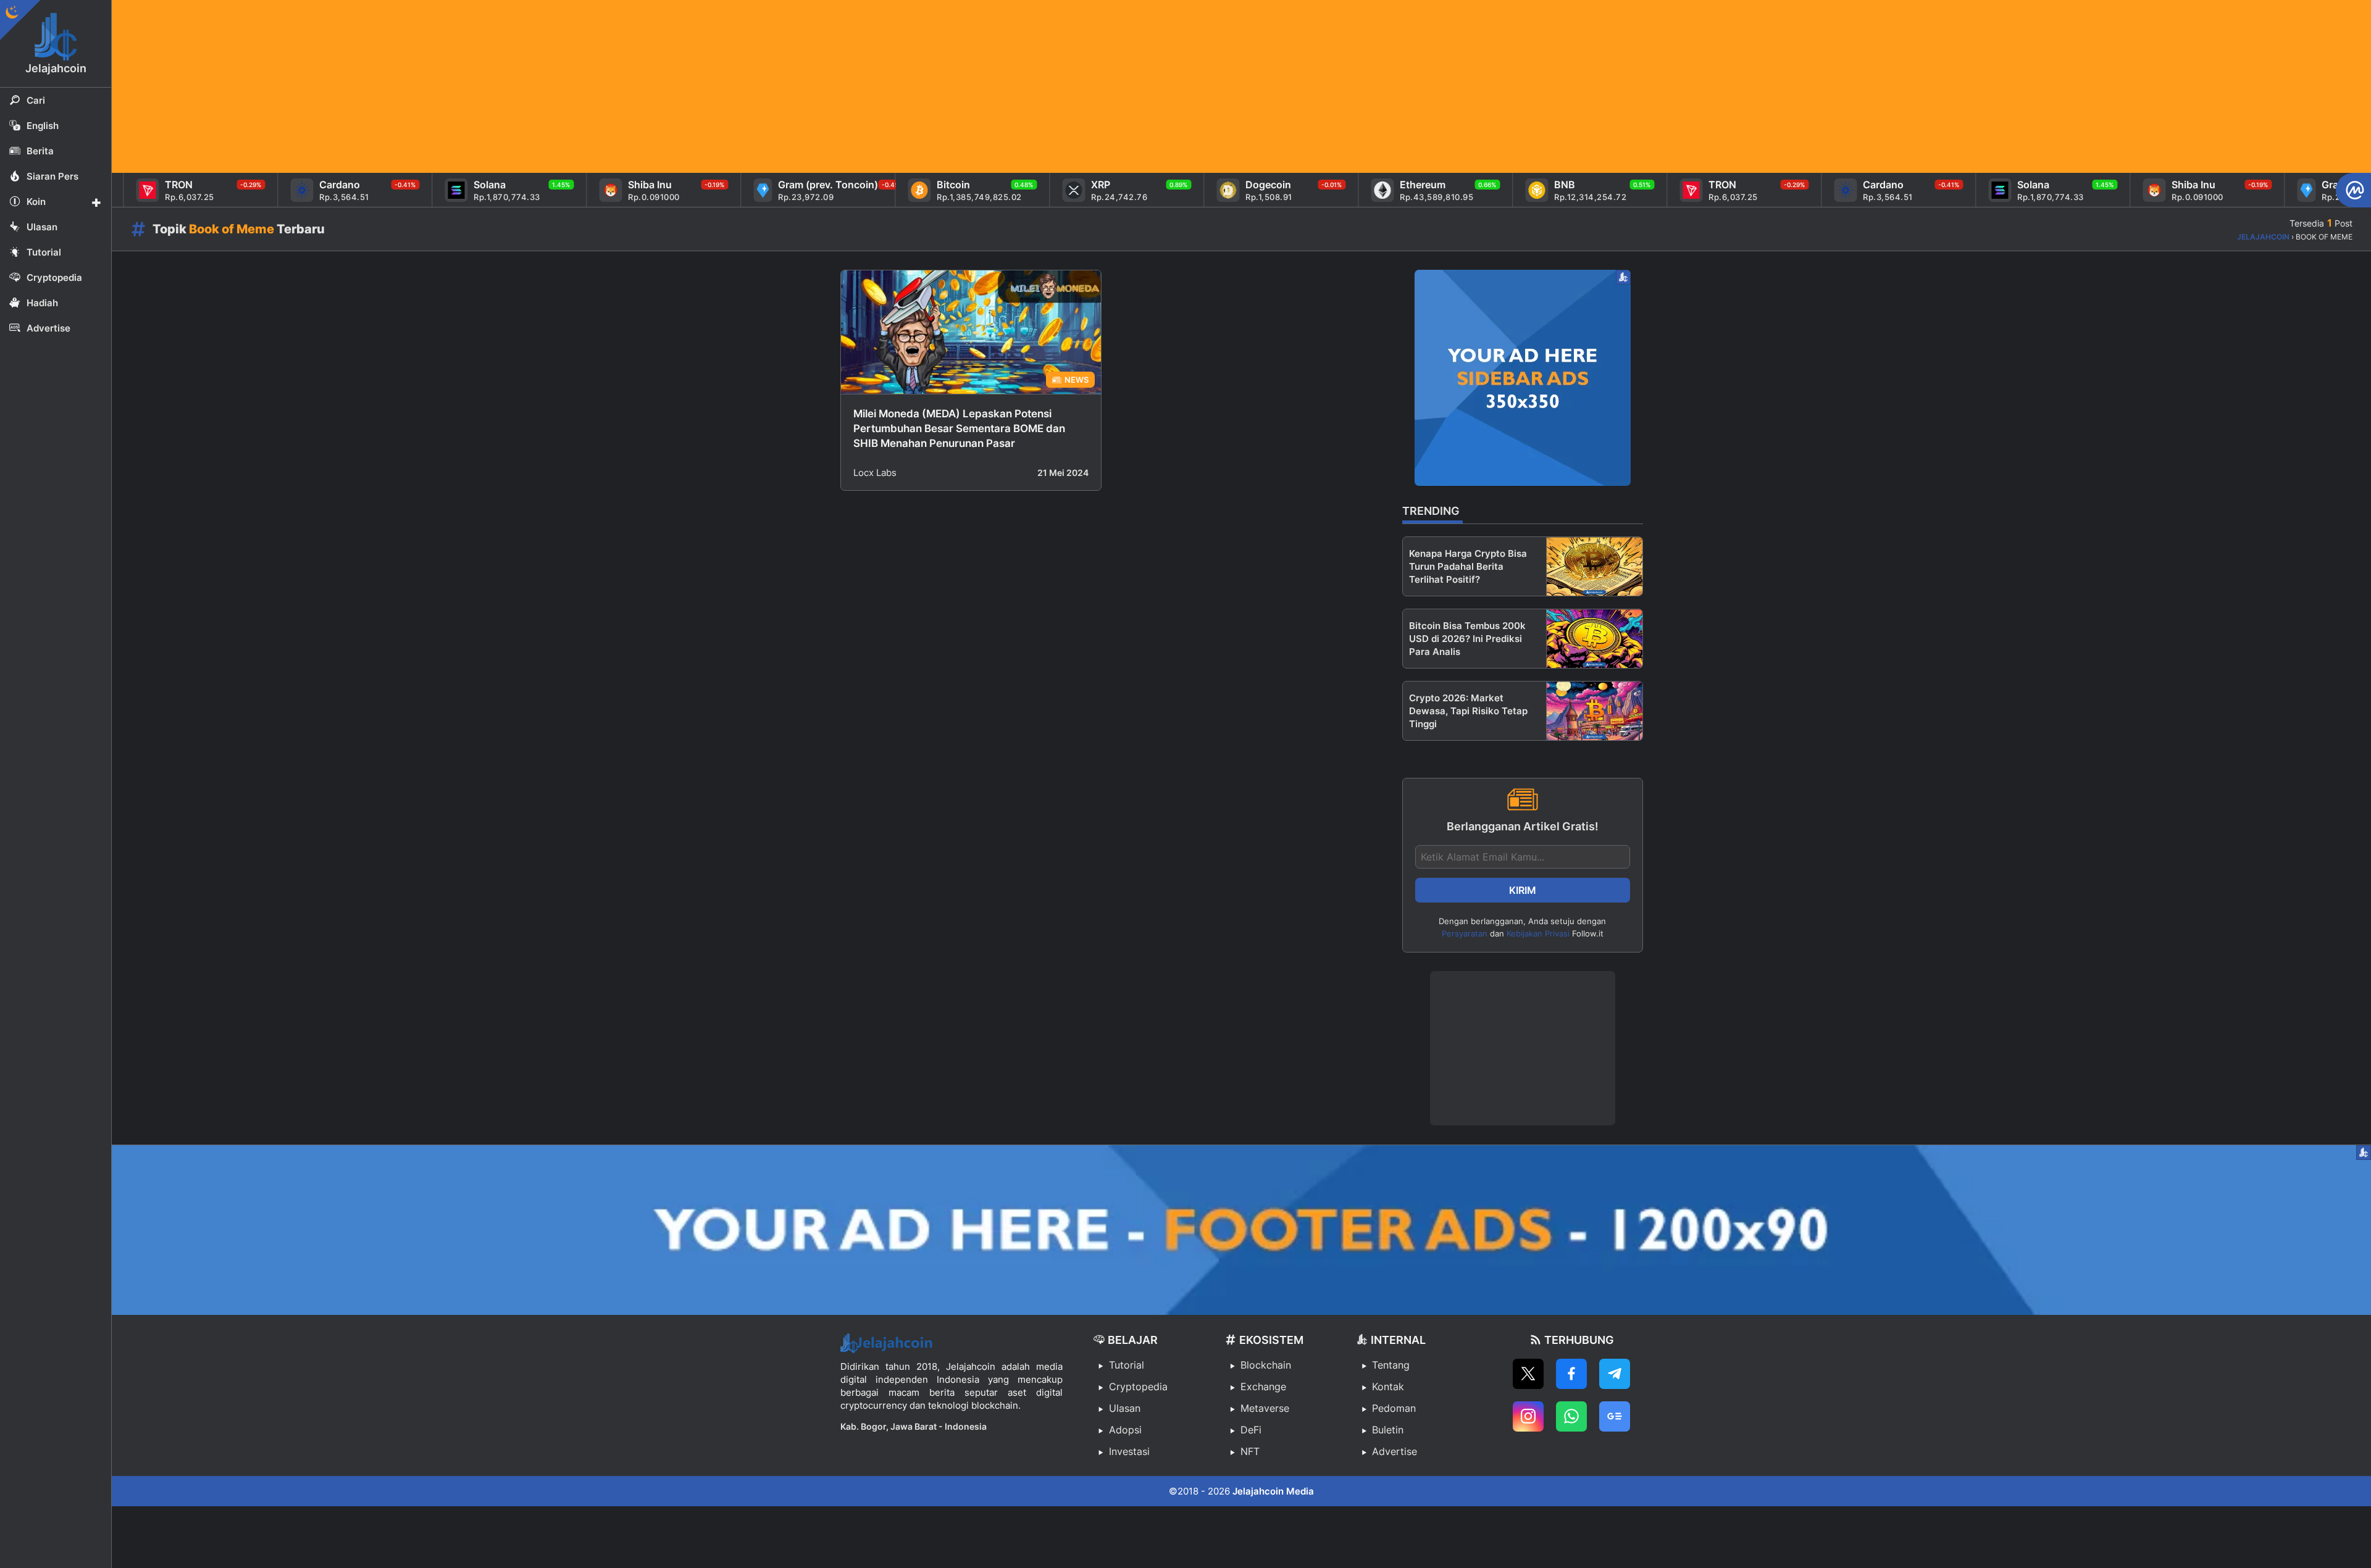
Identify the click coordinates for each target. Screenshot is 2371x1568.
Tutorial (1127, 1365)
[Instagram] (1528, 1416)
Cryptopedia (1138, 1387)
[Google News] (1615, 1416)
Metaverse (1265, 1408)
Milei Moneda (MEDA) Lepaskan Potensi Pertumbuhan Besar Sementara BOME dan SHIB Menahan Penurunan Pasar (959, 428)
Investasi (1129, 1451)
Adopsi (1125, 1430)
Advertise (1395, 1451)
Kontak (1388, 1387)
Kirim (1523, 890)
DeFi (1251, 1430)
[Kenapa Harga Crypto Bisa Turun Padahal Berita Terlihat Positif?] (1595, 566)
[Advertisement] (482, 86)
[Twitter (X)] (1528, 1374)
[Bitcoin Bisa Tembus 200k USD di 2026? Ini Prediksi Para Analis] (1595, 639)
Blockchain (1266, 1365)
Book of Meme (232, 229)
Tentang (1391, 1365)
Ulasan (1125, 1408)
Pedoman (1394, 1408)
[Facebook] (1571, 1374)
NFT (1250, 1451)
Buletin (1388, 1430)
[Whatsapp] (1571, 1416)
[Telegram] (1615, 1374)
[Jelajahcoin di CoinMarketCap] (2353, 190)
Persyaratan (1465, 933)
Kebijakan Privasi (1538, 933)
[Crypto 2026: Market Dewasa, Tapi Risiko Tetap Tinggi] (1595, 711)
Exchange (1263, 1387)
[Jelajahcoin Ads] (1523, 378)
